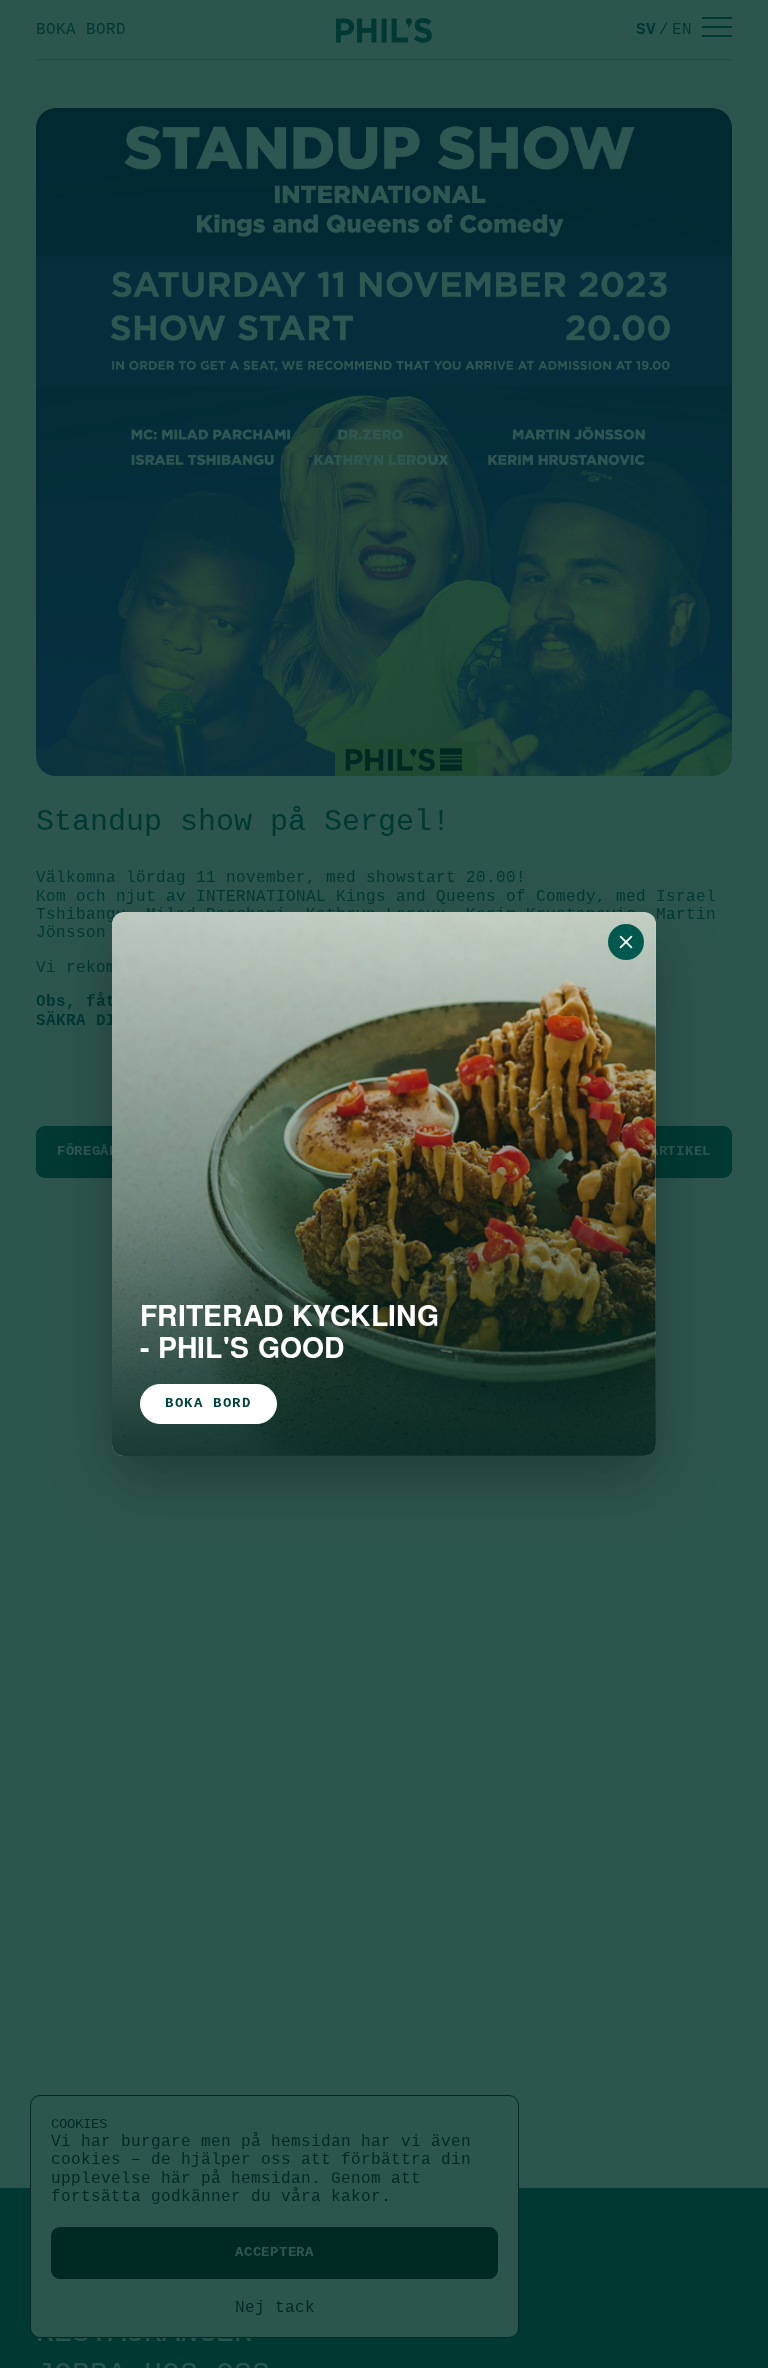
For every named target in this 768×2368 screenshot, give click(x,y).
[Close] (626, 942)
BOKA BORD (208, 1403)
